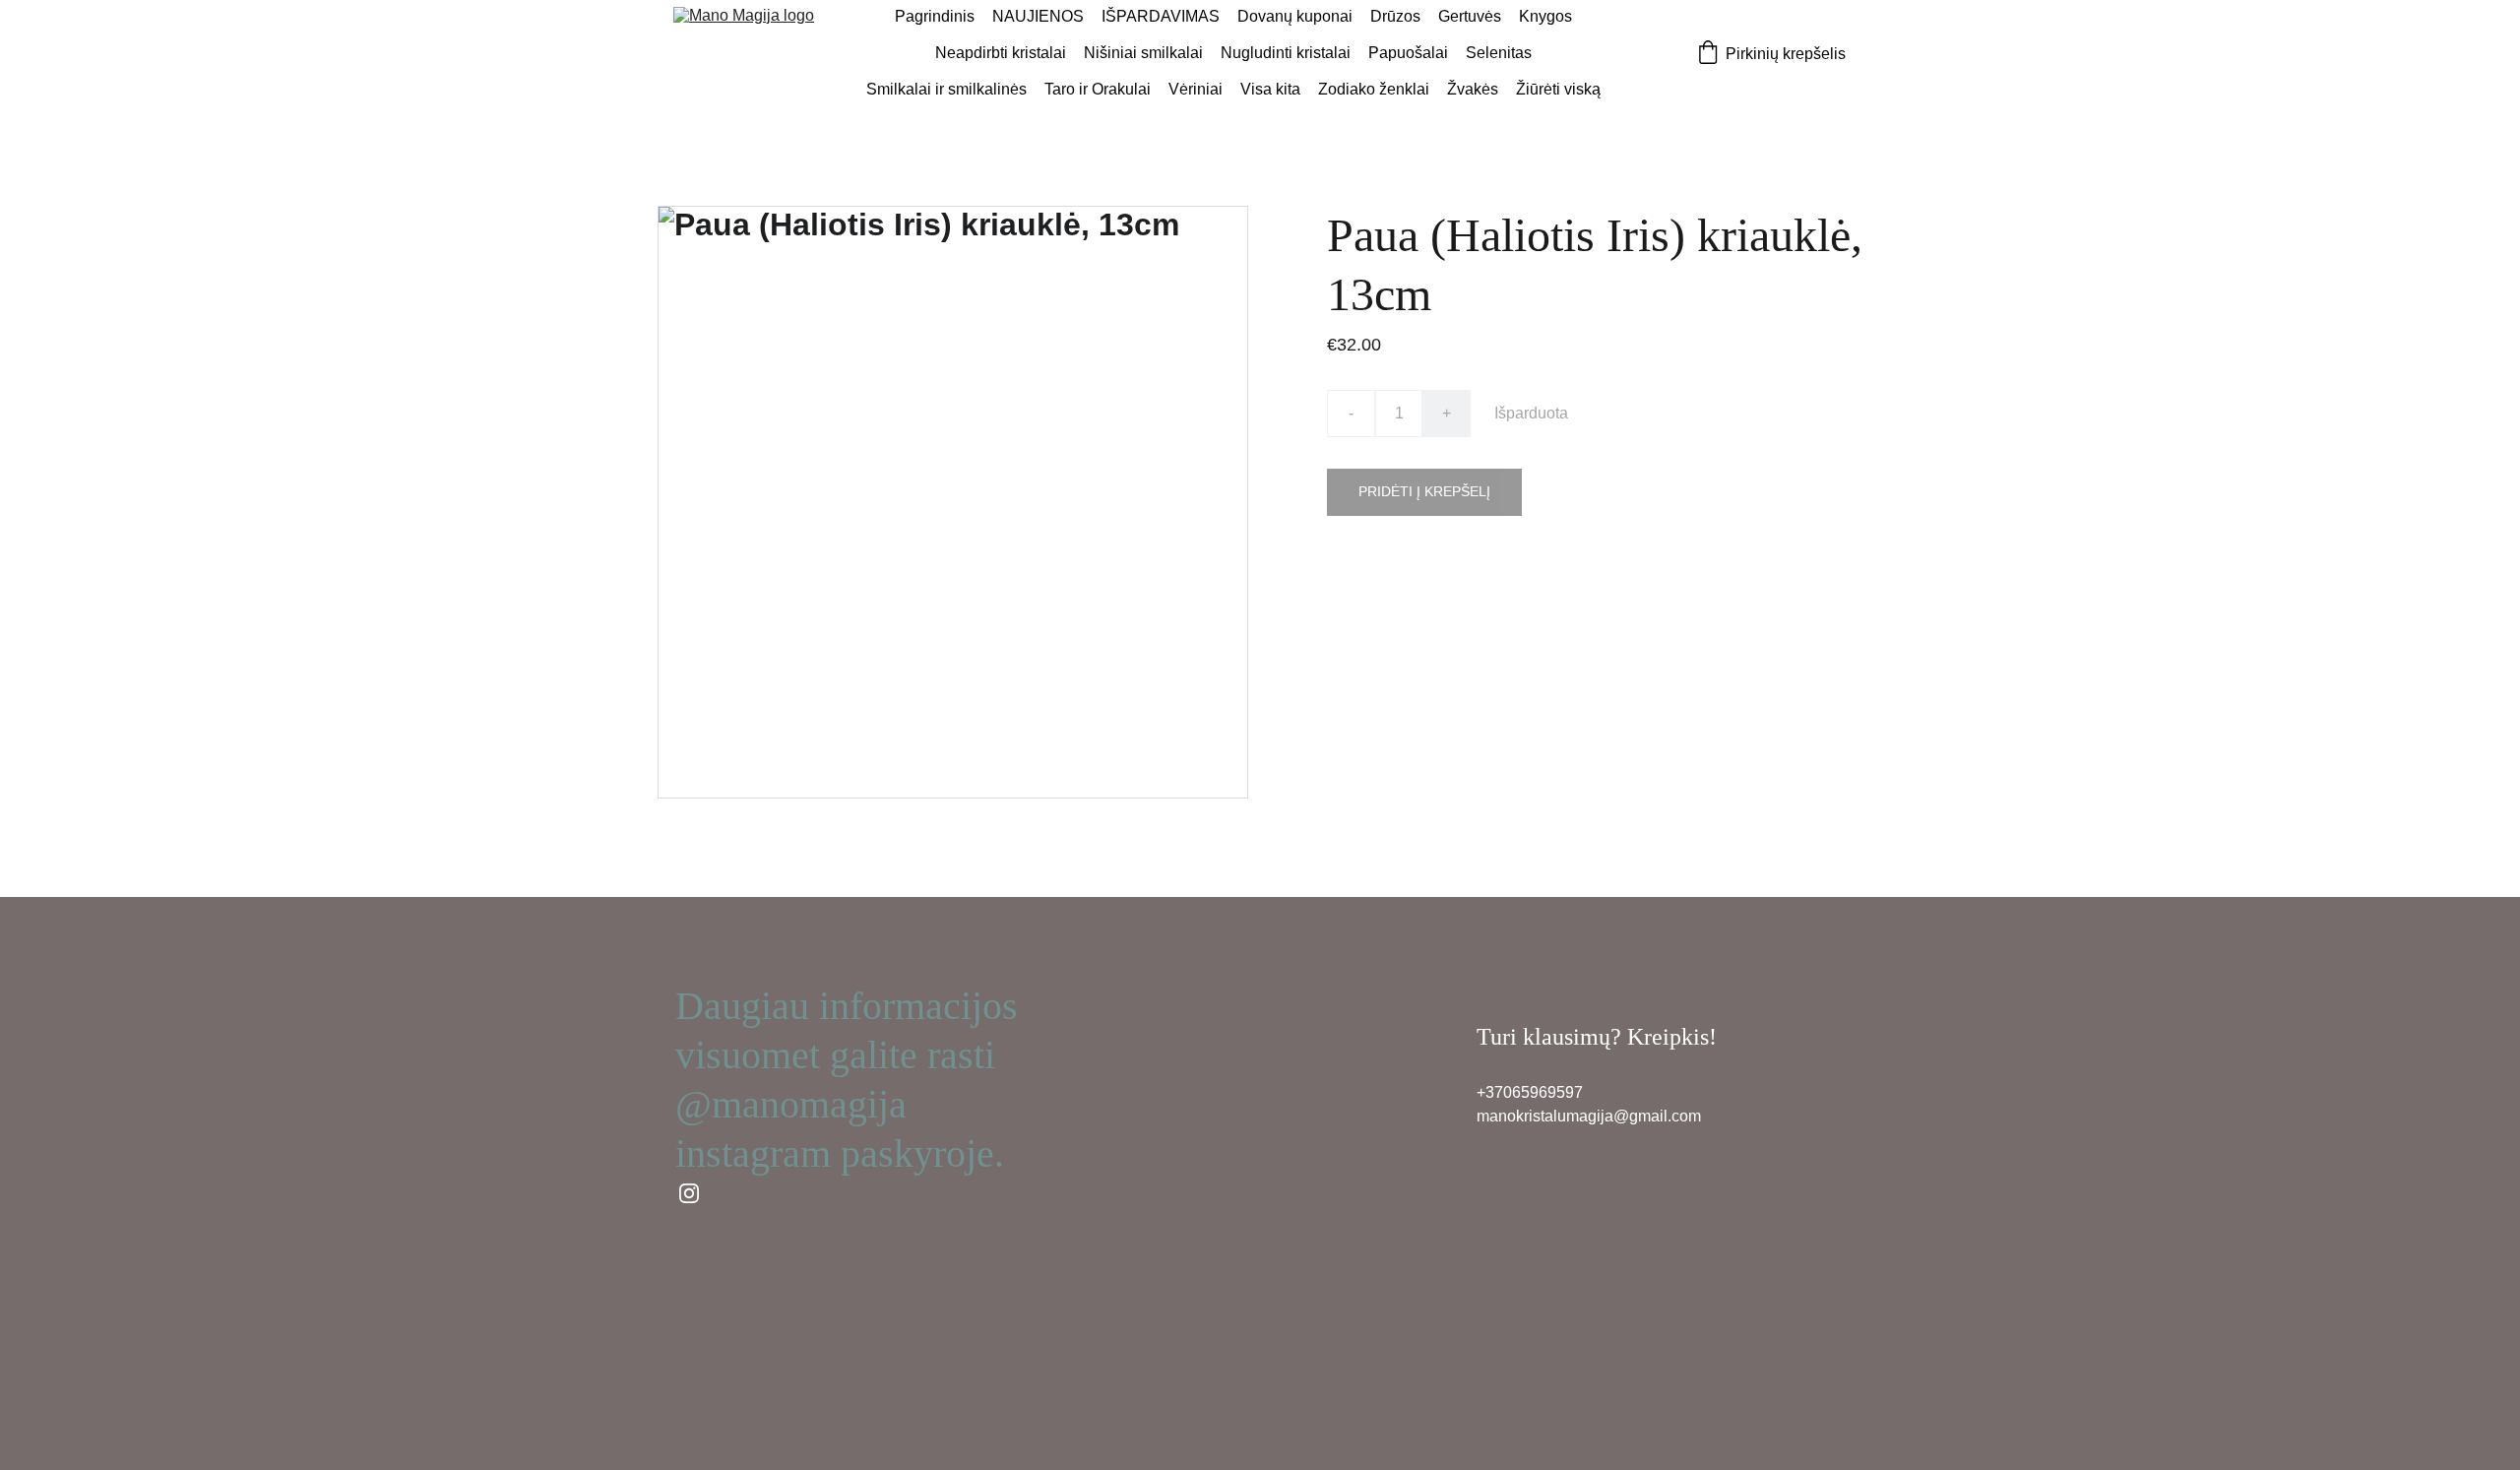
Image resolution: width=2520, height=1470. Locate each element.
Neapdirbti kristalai (1001, 53)
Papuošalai (1408, 53)
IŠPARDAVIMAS (1161, 16)
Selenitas (1499, 53)
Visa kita (1270, 89)
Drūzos (1395, 16)
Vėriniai (1196, 89)
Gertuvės (1470, 16)
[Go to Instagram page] (689, 1193)
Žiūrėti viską (1558, 89)
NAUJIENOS (1038, 16)
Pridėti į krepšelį (1424, 491)
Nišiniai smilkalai (1143, 53)
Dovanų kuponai (1295, 16)
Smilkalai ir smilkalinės (946, 89)
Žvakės (1473, 89)
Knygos (1545, 16)
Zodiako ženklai (1374, 89)
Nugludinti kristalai (1286, 53)
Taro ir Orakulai (1098, 89)
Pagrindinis (935, 16)
